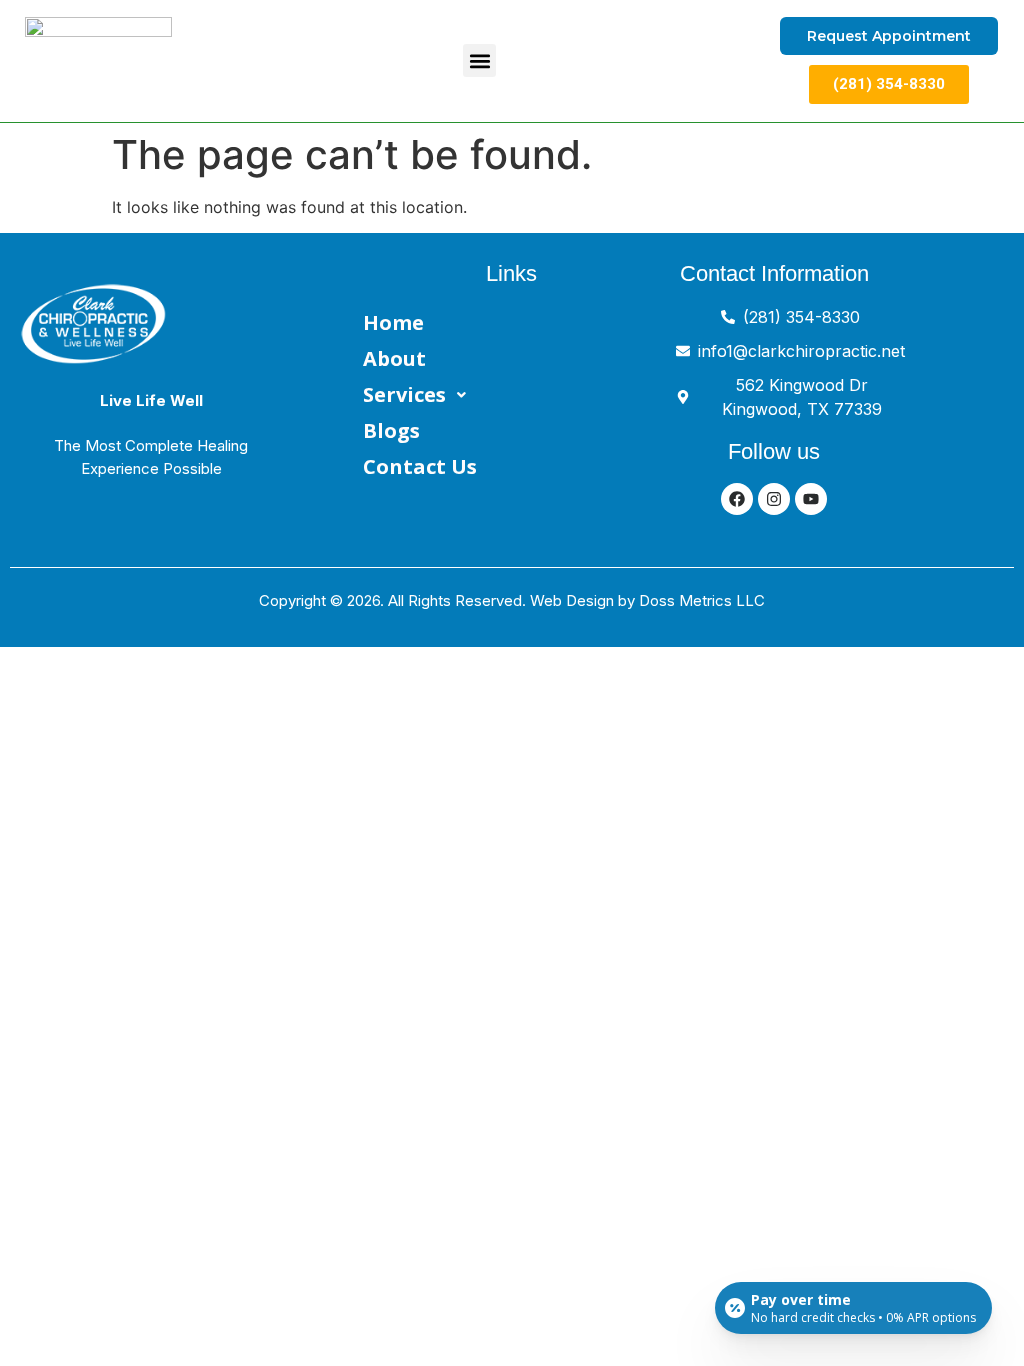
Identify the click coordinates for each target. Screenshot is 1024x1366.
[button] (479, 60)
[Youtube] (811, 499)
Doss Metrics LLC (702, 600)
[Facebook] (737, 499)
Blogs (391, 430)
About (394, 358)
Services (404, 394)
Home (393, 322)
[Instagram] (774, 499)
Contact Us (420, 466)
